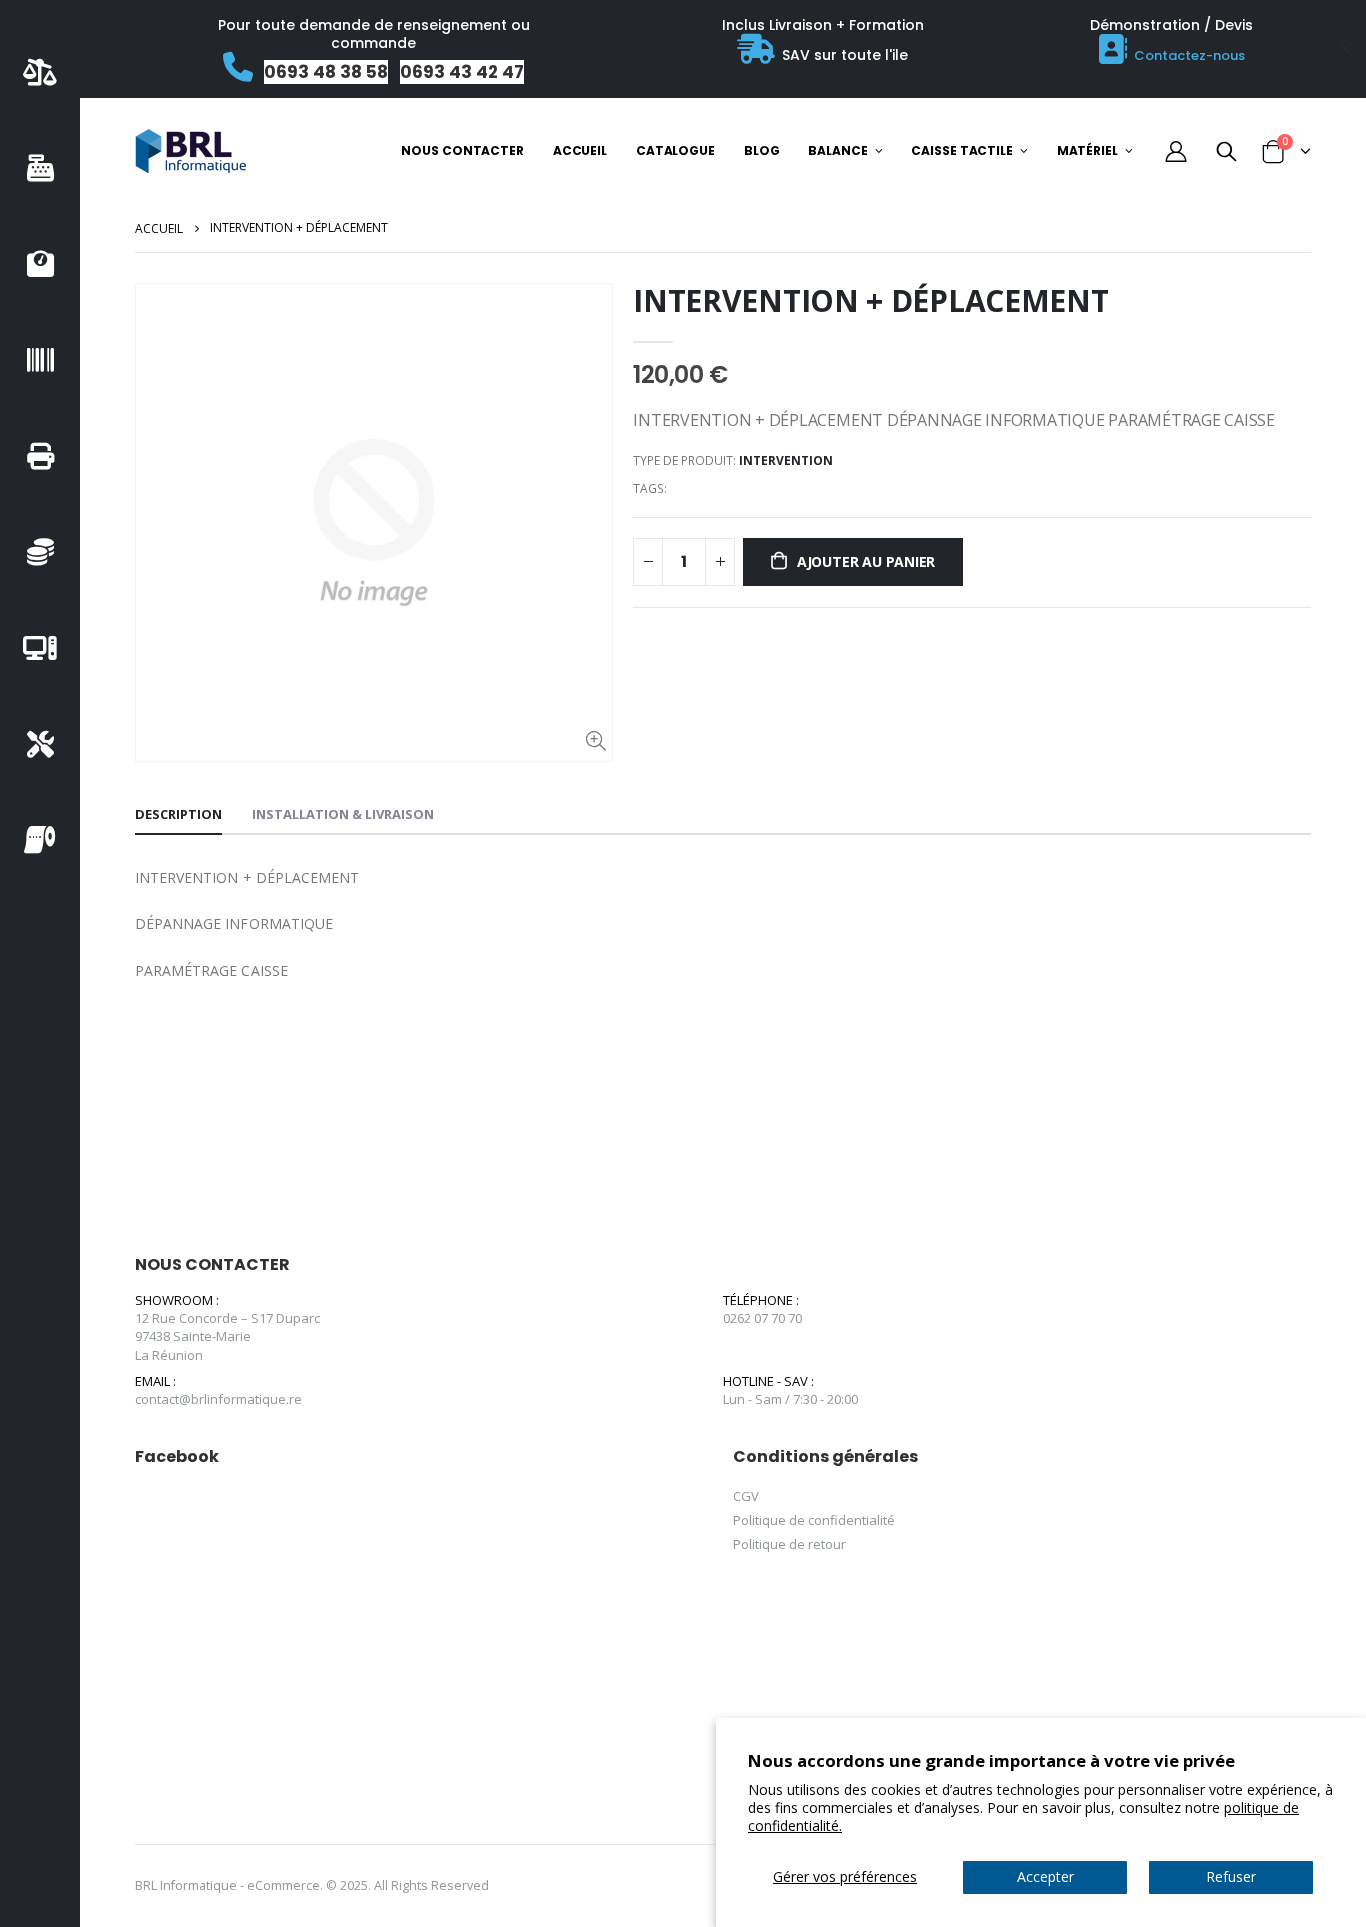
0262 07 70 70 (762, 1318)
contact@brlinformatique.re (218, 1399)
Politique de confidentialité (814, 1520)
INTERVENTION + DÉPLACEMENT (870, 300)
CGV (746, 1496)
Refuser (1231, 1876)
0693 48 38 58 (326, 72)
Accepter (1045, 1876)
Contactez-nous (1189, 55)
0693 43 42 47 (462, 72)
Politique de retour (789, 1544)
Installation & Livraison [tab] (343, 814)
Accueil (159, 228)
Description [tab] (178, 814)
